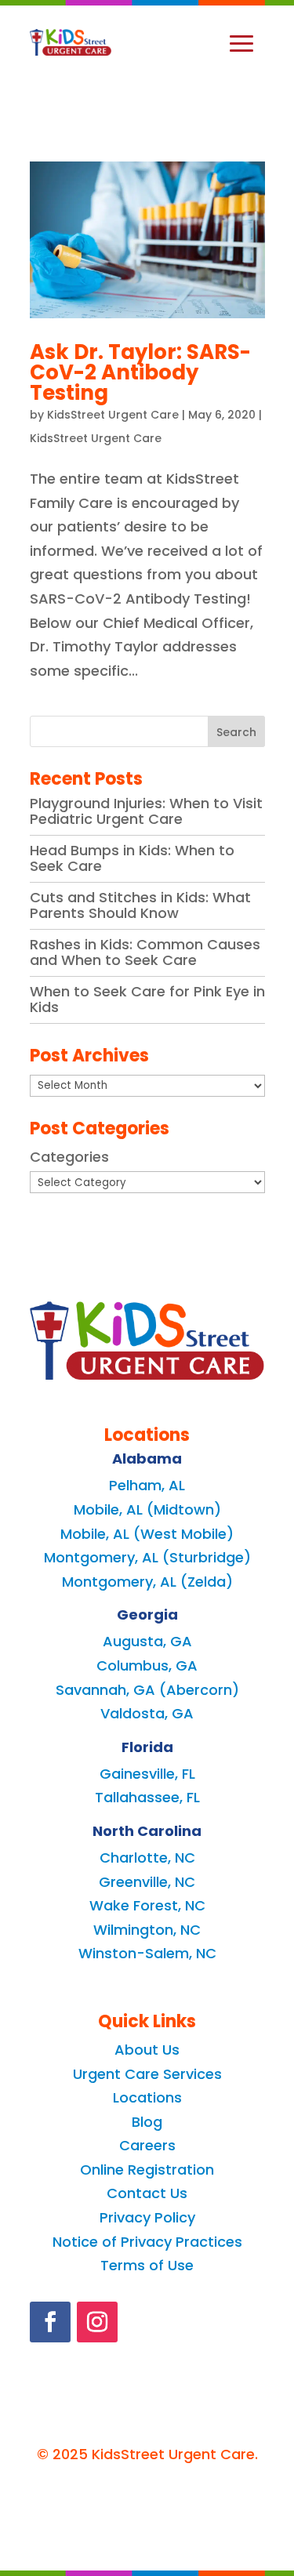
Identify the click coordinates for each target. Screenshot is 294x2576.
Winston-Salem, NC (147, 1953)
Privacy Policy (147, 2217)
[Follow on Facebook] (50, 2322)
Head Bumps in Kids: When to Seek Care (132, 858)
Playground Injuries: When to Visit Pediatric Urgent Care (146, 811)
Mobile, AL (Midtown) (147, 1509)
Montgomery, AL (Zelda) (147, 1582)
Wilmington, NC (147, 1930)
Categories (69, 1157)
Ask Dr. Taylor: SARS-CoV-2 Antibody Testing (140, 372)
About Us (147, 2050)
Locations (147, 2097)
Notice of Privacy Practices (147, 2242)
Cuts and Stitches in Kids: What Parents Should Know (140, 905)
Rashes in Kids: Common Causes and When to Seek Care (145, 952)
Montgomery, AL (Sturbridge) (147, 1557)
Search (236, 732)
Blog (147, 2122)
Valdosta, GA (147, 1713)
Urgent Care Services (147, 2074)
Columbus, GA (147, 1665)
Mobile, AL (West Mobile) (147, 1534)
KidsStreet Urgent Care (113, 415)
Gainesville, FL (147, 1774)
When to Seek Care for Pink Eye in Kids (147, 999)
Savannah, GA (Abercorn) (147, 1690)
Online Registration (147, 2170)
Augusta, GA (147, 1641)
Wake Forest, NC (147, 1905)
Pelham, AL (147, 1485)
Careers (147, 2145)
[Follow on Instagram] (97, 2322)
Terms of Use (147, 2265)
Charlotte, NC (147, 1858)
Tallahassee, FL (147, 1797)
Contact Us (147, 2193)
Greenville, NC (147, 1882)
